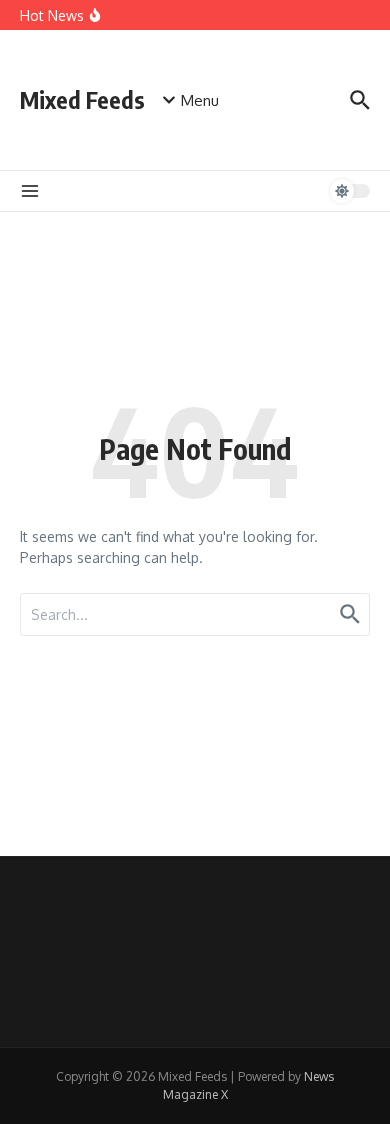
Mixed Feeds (82, 99)
